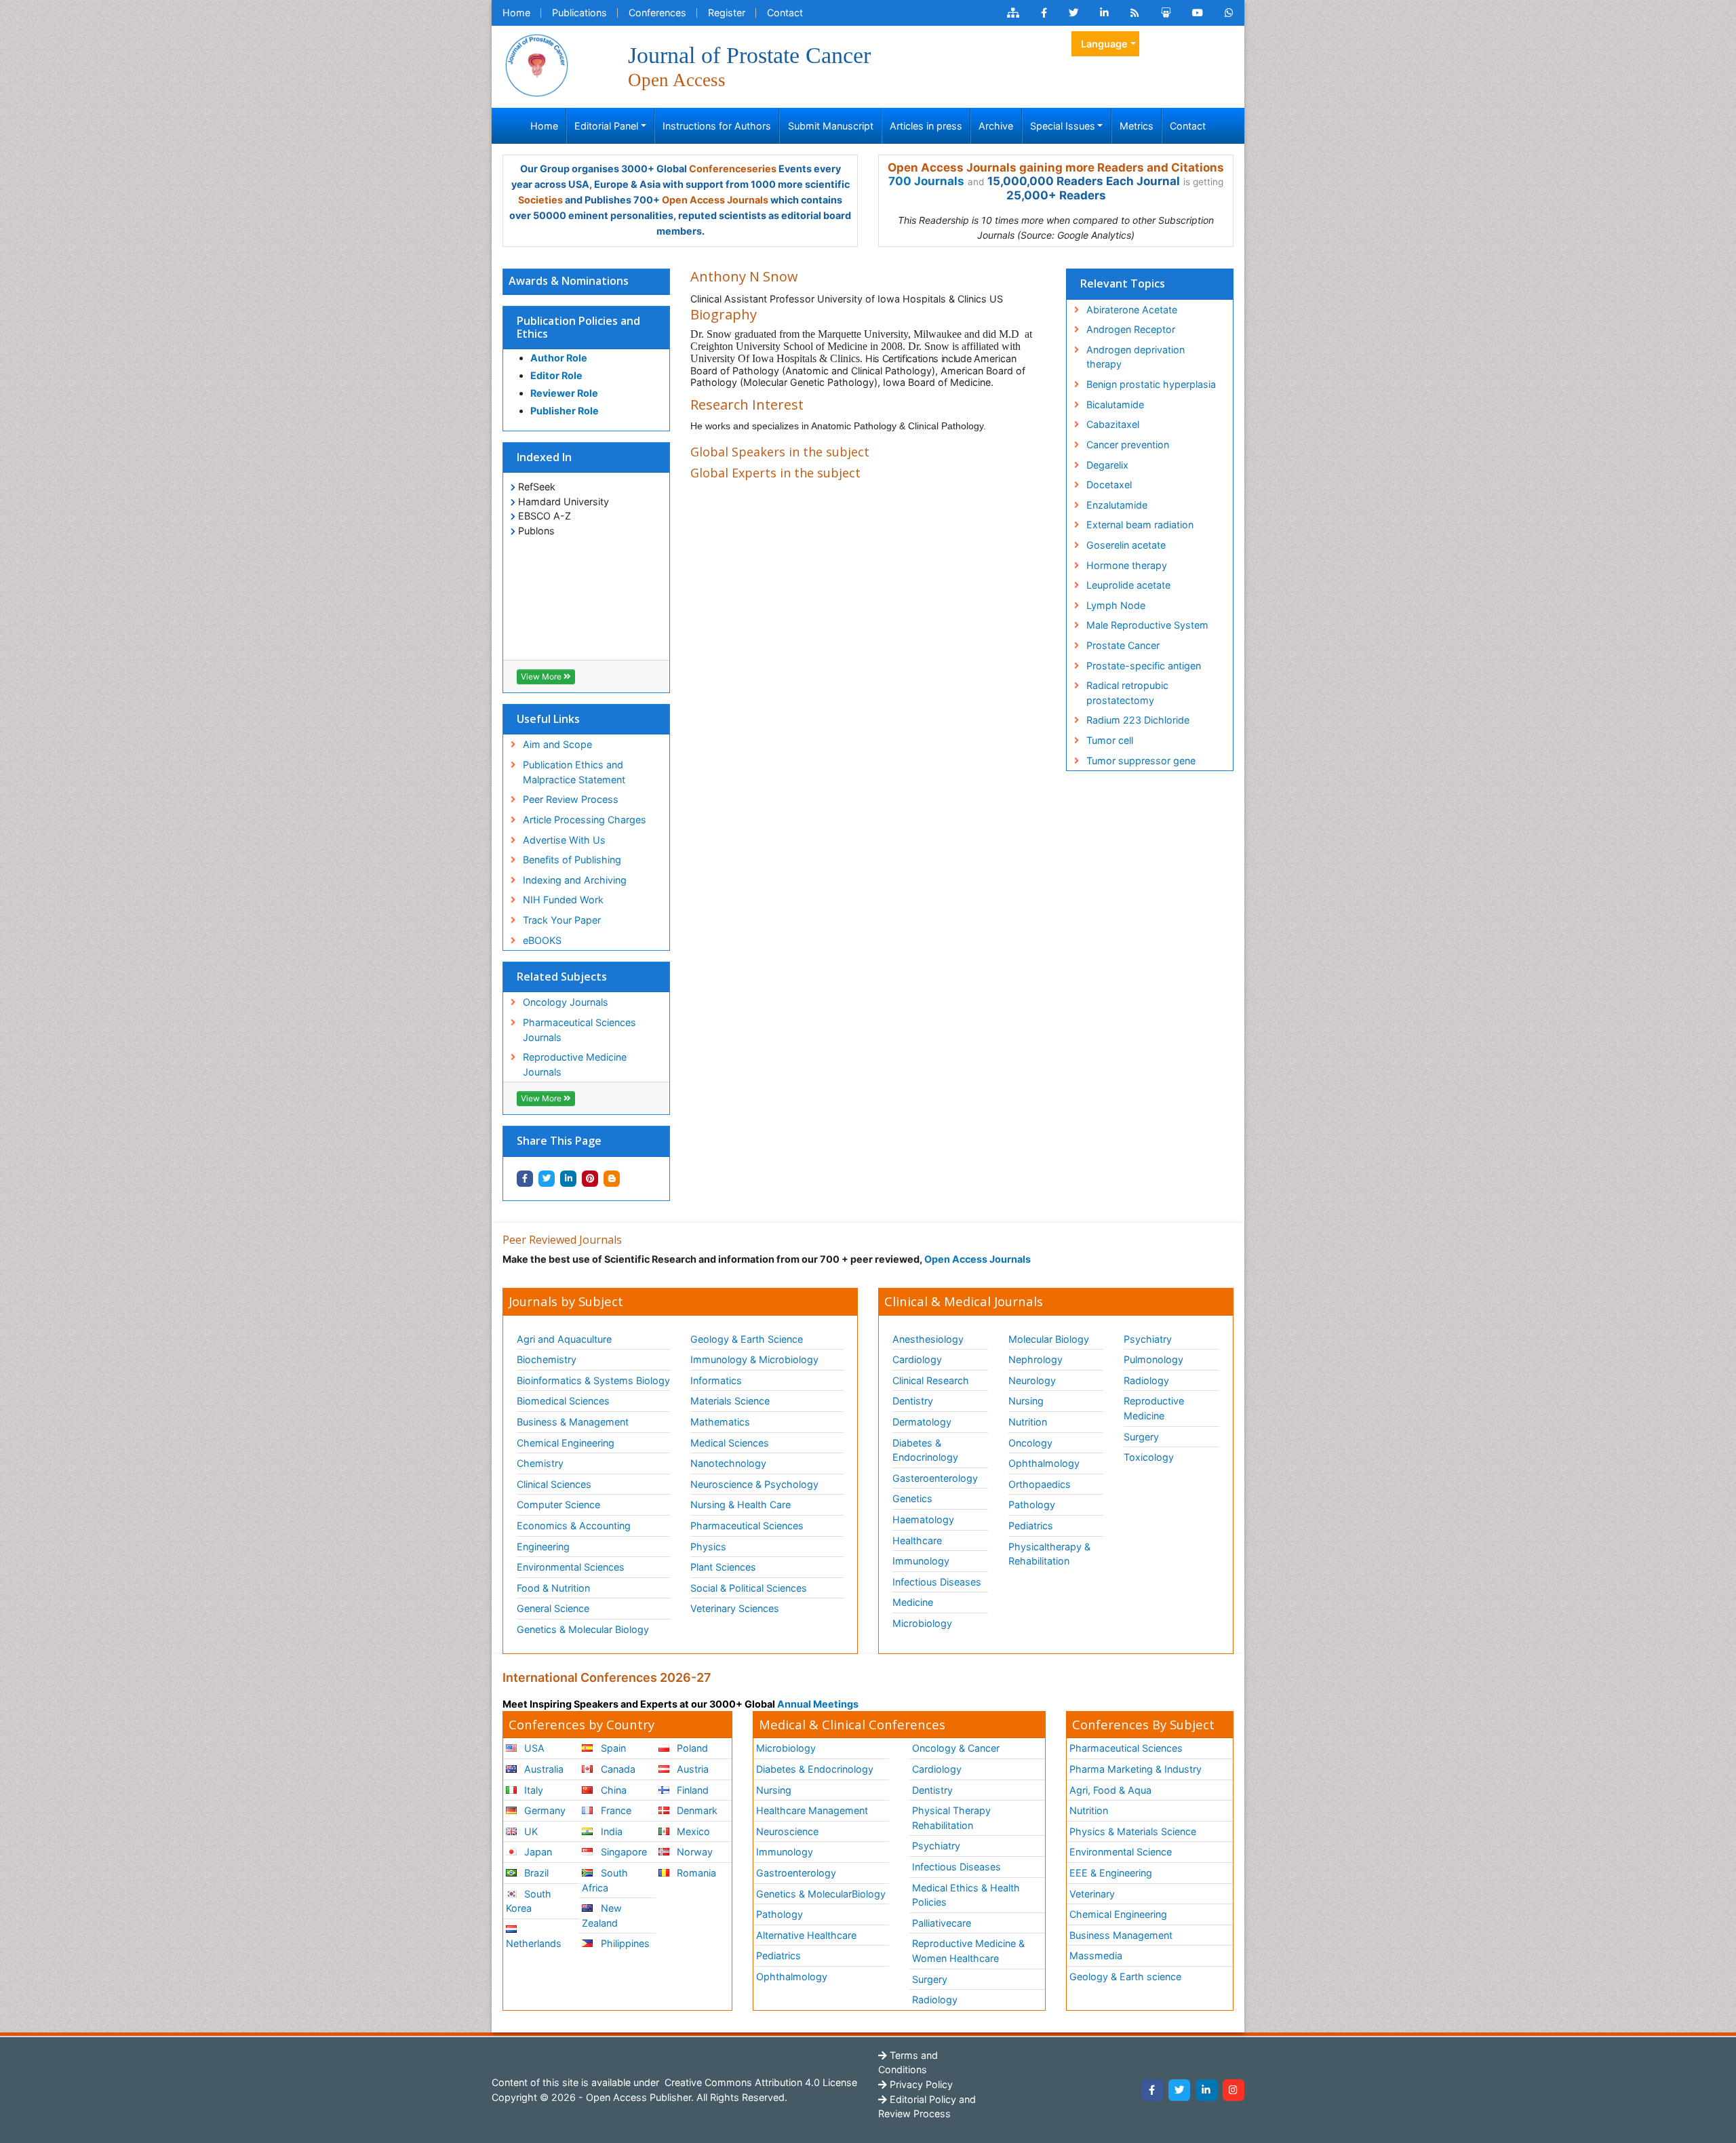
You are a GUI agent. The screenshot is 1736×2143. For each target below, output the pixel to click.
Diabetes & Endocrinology (925, 1450)
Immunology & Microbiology (754, 1359)
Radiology (1146, 1380)
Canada (617, 1769)
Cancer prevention (1128, 445)
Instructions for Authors (717, 126)
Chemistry (540, 1463)
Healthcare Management (812, 1810)
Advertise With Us (564, 840)
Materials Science (730, 1401)
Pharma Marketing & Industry (1136, 1769)
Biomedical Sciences (563, 1401)
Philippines (624, 1943)
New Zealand (601, 1915)
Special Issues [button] (1063, 126)
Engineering (543, 1547)
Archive (996, 126)
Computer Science (558, 1505)
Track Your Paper (562, 920)
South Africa (605, 1880)
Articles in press (926, 126)
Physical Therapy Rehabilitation (951, 1818)
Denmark (696, 1810)
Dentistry (913, 1401)
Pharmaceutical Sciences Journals (579, 1030)
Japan (537, 1852)
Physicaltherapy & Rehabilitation (1049, 1554)
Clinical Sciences (554, 1484)
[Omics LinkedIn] (1104, 13)
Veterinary (1092, 1894)
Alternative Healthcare (806, 1935)
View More (542, 676)
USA (533, 1748)
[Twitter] (1179, 2090)
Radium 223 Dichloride (1138, 720)
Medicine (913, 1602)
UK (530, 1831)
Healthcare (917, 1540)
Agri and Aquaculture (564, 1339)
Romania (695, 1873)
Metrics (1137, 126)
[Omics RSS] (1135, 13)
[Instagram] (1234, 2090)
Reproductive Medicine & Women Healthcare (968, 1951)
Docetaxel (1109, 485)
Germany (544, 1810)
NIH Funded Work (563, 900)
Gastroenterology (796, 1873)
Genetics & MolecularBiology (821, 1894)
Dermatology (922, 1422)
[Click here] (1013, 13)
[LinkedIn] (1206, 2090)
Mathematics (720, 1422)
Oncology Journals (566, 1002)
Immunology (921, 1561)
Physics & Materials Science (1133, 1831)
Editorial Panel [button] (606, 126)
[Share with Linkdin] (568, 1179)
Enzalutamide (1117, 505)
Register (727, 13)
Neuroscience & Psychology (754, 1484)
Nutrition (1028, 1422)
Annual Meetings (818, 1704)
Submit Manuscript (831, 126)
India (610, 1831)
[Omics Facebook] (1044, 13)
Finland (691, 1790)
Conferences (657, 13)
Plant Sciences (723, 1567)
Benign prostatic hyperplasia (1151, 384)
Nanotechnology (728, 1463)
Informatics (716, 1380)
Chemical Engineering (566, 1443)
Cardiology (917, 1359)
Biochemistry (547, 1359)
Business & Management (573, 1422)
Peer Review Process (571, 799)
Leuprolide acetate (1128, 585)
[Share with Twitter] (547, 1179)
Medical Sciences (730, 1443)
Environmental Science (1121, 1852)
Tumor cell (1110, 740)
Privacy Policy (920, 2084)
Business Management (1121, 1935)
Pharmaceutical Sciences (747, 1526)
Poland (691, 1748)
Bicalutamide (1115, 405)
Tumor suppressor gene (1141, 761)
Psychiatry (1148, 1339)
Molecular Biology (1049, 1339)
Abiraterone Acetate (1132, 310)
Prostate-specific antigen (1144, 666)
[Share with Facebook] (525, 1179)
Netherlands (534, 1943)
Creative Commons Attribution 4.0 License (759, 2082)
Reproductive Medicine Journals (575, 1064)
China (612, 1790)
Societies (540, 200)
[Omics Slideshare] (1166, 13)
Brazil (535, 1873)
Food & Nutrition (553, 1588)
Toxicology (1149, 1457)
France (615, 1810)
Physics (708, 1547)
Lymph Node (1116, 605)
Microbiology (922, 1623)
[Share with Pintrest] (590, 1179)
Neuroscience (787, 1831)
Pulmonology (1153, 1359)
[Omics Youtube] (1198, 13)
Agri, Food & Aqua (1110, 1790)
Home (516, 13)
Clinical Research (931, 1380)
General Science (553, 1608)
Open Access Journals (715, 200)
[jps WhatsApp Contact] (1229, 13)
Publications (579, 13)
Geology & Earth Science (747, 1339)
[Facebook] (1152, 2090)
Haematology (923, 1519)
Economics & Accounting (574, 1526)
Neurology (1032, 1380)
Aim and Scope (557, 744)
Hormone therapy (1127, 565)
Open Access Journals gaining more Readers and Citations (1056, 168)
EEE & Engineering (1111, 1873)
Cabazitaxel (1113, 424)
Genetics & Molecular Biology (583, 1629)
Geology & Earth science (1125, 1977)
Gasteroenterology (935, 1478)
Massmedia (1096, 1955)
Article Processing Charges (585, 820)
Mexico (692, 1831)
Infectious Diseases (937, 1582)
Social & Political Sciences (749, 1588)
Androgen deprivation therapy (1136, 357)
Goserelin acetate (1126, 545)
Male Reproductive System (1147, 625)
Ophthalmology (1044, 1463)
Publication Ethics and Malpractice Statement (574, 772)
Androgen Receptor (1131, 329)
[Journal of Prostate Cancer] (536, 64)
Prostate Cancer (1123, 645)
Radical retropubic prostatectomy (1127, 693)
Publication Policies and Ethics (578, 327)
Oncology (1030, 1443)
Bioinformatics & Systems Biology (593, 1380)
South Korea (529, 1901)
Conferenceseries (733, 169)
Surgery (1141, 1437)
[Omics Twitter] (1073, 13)
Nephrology (1035, 1359)
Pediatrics (1031, 1526)
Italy (532, 1790)
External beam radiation (1140, 525)
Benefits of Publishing (572, 860)
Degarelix (1107, 465)
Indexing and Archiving (575, 880)
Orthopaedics (1040, 1484)
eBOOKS (542, 940)
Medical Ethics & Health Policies (966, 1895)
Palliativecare (942, 1923)
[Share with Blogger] (612, 1179)
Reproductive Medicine (1154, 1408)
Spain (612, 1748)
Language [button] (1104, 44)
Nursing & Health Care (741, 1505)
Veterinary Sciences (735, 1608)
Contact (785, 13)
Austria (691, 1769)
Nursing (1026, 1401)
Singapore (623, 1852)
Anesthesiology (928, 1339)
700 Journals (926, 181)
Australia (542, 1769)
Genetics (912, 1498)
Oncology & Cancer (956, 1748)
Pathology (1032, 1505)
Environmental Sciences (571, 1567)
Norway (693, 1852)
